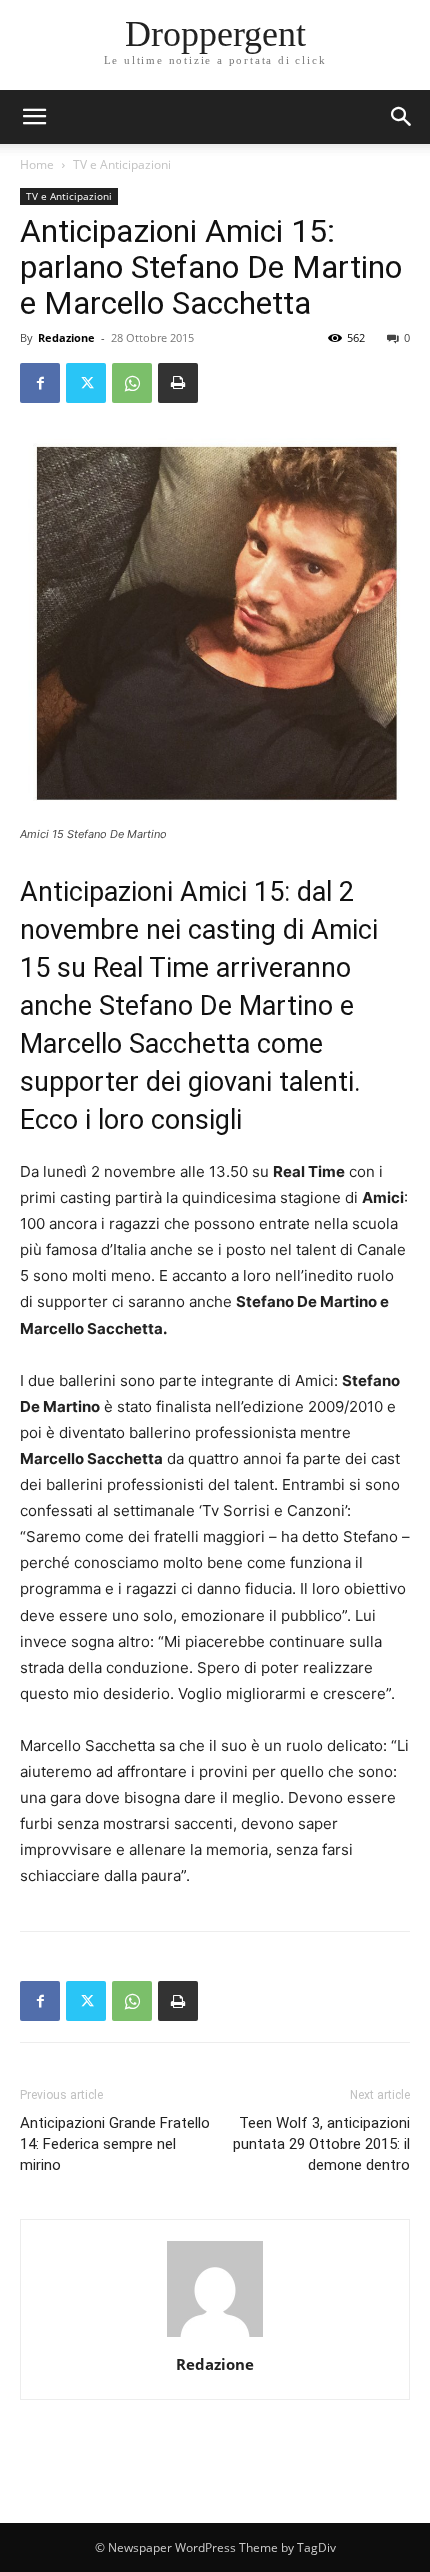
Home (37, 164)
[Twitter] (86, 383)
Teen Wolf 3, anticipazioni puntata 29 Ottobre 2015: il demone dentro (321, 2144)
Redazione (66, 337)
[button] (402, 117)
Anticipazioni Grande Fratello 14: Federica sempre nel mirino (115, 2144)
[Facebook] (40, 383)
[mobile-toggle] (34, 117)
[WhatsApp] (132, 383)
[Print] (178, 383)
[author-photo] (215, 2336)
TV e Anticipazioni (122, 164)
